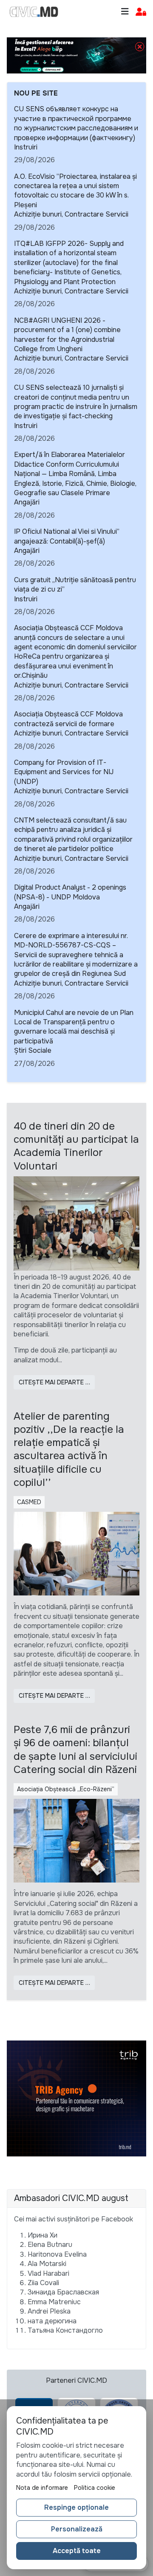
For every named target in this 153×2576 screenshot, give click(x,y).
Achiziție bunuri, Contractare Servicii (71, 214)
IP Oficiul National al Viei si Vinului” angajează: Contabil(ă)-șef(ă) (67, 536)
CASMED (29, 1502)
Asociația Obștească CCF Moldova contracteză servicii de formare (68, 719)
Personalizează (77, 2529)
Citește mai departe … (54, 1382)
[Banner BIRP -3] (76, 55)
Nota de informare (42, 2488)
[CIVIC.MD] (34, 12)
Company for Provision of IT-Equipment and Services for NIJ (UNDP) (64, 772)
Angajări (27, 502)
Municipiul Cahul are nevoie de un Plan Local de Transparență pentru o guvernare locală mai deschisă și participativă (74, 1027)
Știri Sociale (33, 1050)
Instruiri (26, 147)
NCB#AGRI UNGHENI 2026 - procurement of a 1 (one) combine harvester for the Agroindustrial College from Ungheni (67, 335)
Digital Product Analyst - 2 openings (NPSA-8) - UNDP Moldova (70, 892)
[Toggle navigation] (125, 12)
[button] (141, 12)
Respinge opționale (76, 2507)
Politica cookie (95, 2488)
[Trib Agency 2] (76, 2098)
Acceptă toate (77, 2551)
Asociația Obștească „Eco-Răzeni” (66, 1789)
